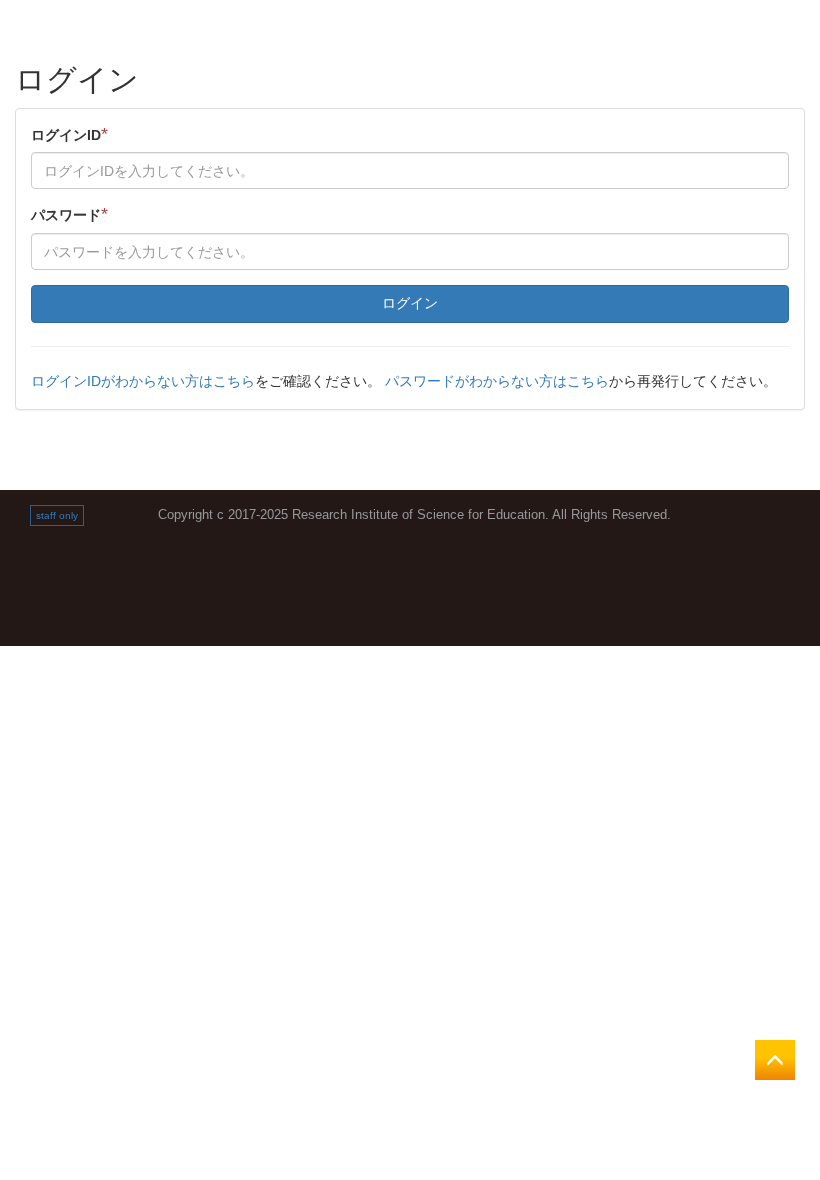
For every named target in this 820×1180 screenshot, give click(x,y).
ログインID (69, 134)
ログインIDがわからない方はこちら (143, 381)
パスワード (69, 214)
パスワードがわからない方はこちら (497, 381)
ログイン (410, 303)
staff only (57, 515)
